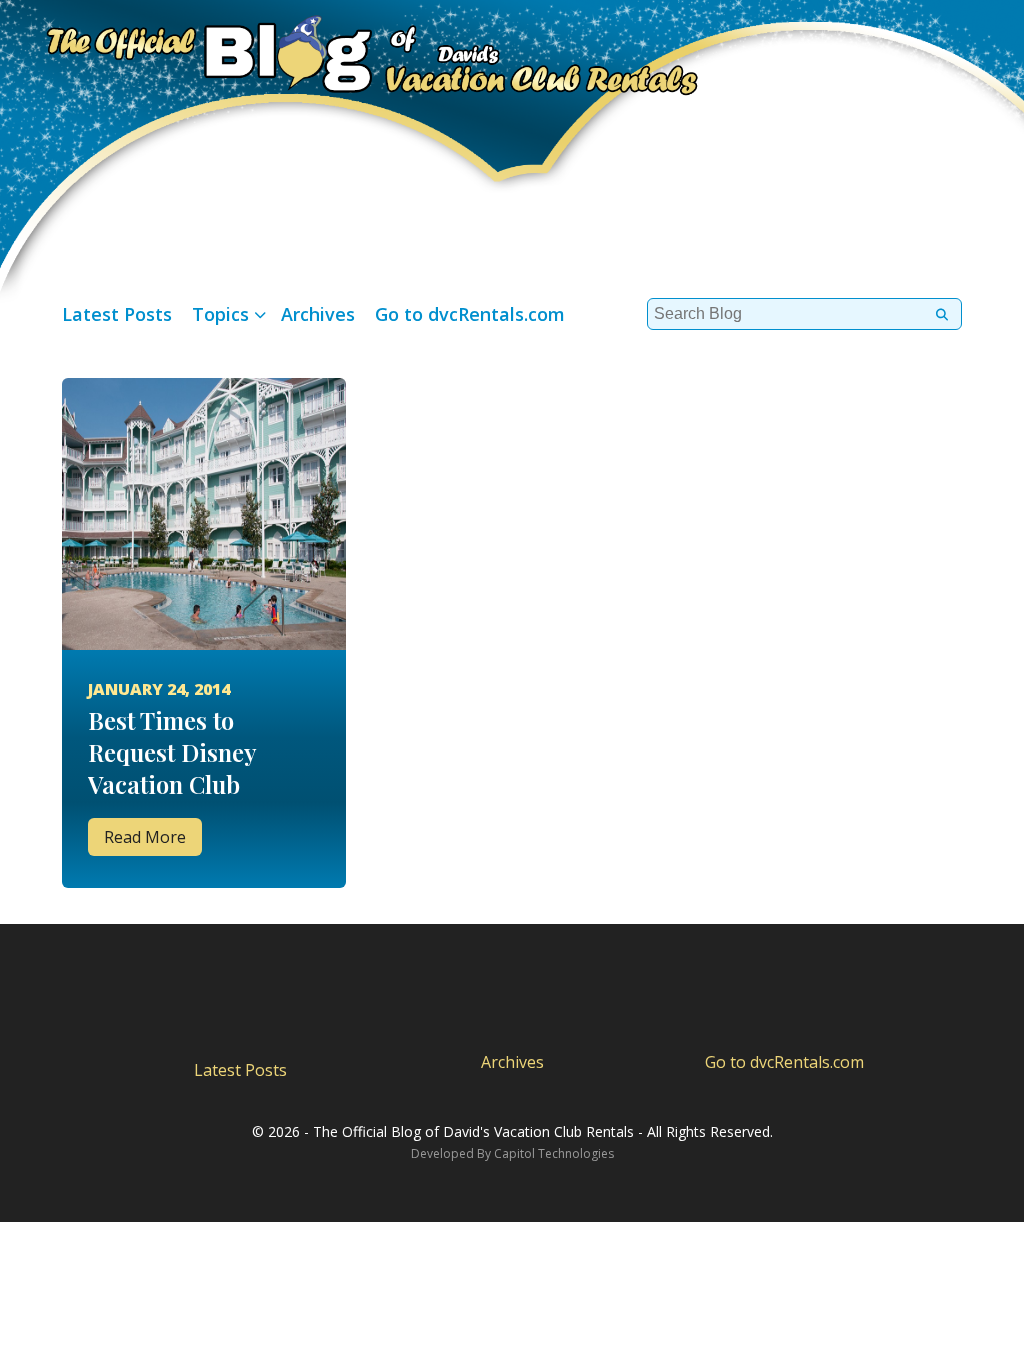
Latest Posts (117, 314)
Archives (318, 314)
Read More (145, 837)
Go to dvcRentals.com (470, 314)
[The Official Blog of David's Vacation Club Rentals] (350, 52)
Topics (220, 314)
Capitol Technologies (554, 1153)
